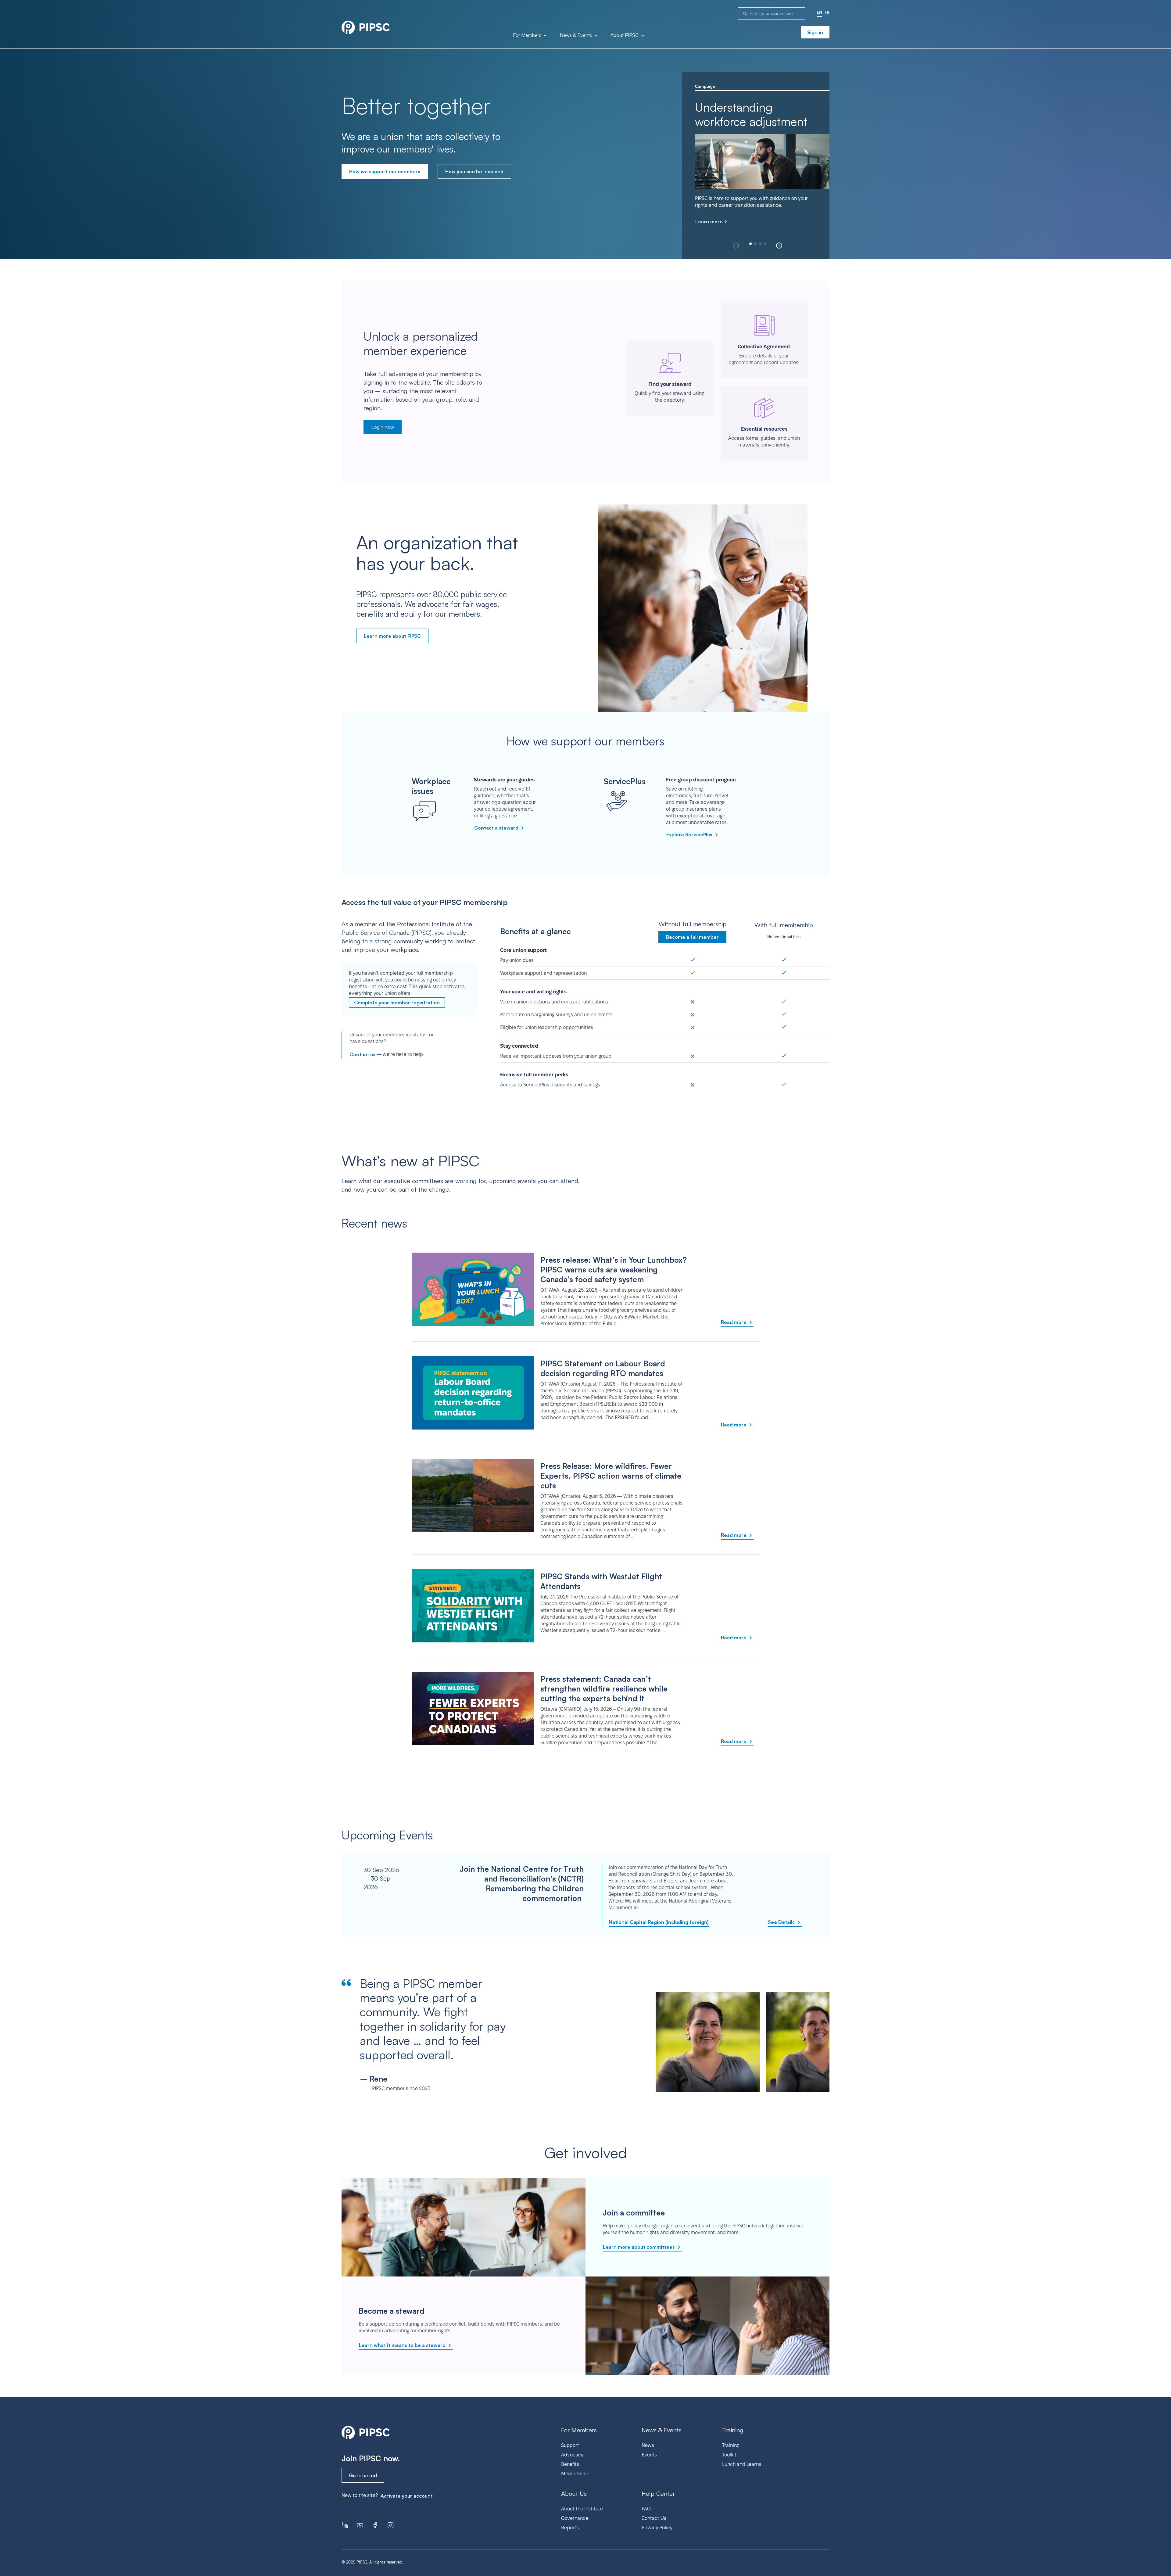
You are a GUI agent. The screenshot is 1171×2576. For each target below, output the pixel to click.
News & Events (577, 35)
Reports (570, 2528)
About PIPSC (625, 35)
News (648, 2445)
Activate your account (407, 2496)
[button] (779, 246)
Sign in (815, 32)
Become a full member (692, 937)
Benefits (570, 2464)
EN (819, 12)
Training (731, 2445)
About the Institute (582, 2509)
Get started (363, 2475)
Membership (575, 2474)
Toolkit (729, 2455)
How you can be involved (474, 171)
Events (649, 2455)
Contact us (362, 1054)
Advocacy (572, 2455)
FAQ (646, 2509)
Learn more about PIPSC (392, 636)
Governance (575, 2518)
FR (827, 12)
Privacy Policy (657, 2528)
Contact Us (654, 2518)
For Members (528, 35)
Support (570, 2445)
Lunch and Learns (742, 2464)
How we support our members (385, 171)
